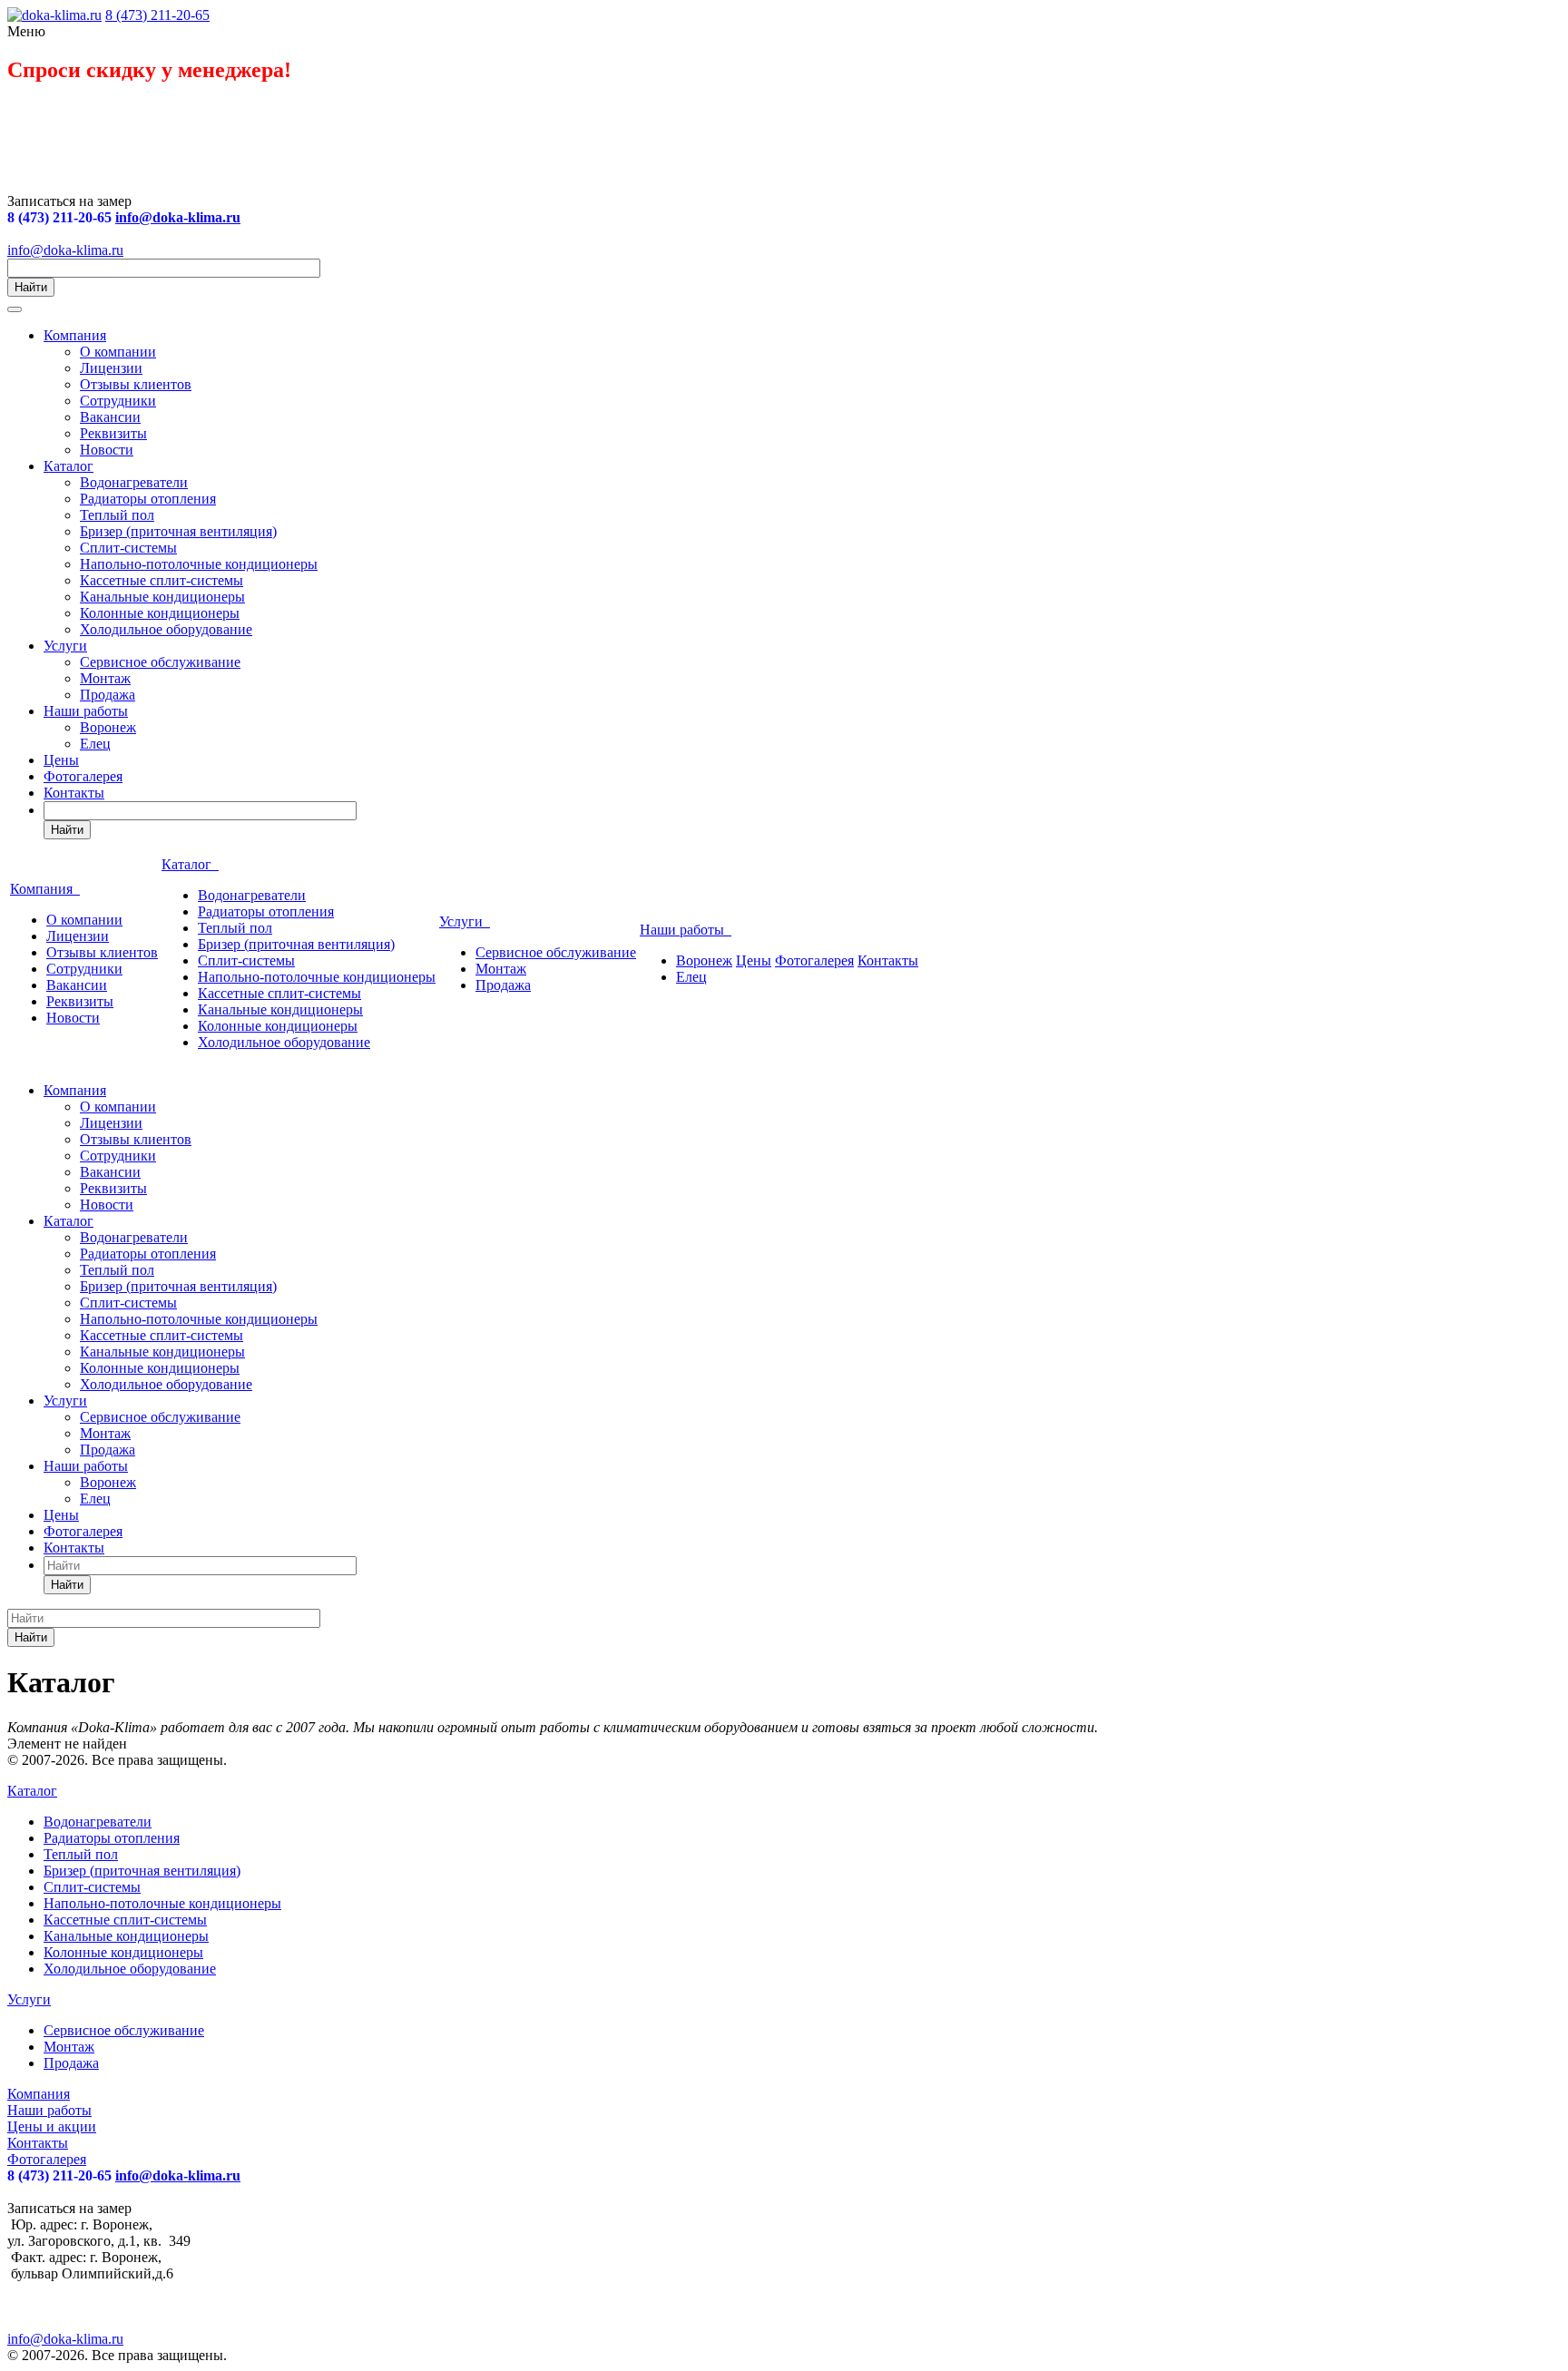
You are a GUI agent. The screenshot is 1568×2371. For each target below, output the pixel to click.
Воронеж (108, 727)
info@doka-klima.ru (178, 217)
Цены (61, 760)
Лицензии (111, 368)
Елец (95, 744)
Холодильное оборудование (166, 629)
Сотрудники (118, 401)
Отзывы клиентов (136, 384)
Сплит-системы (128, 548)
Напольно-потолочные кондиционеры (199, 564)
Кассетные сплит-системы (162, 580)
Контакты (74, 793)
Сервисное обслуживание (160, 662)
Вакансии (110, 417)
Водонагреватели (134, 482)
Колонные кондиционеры (160, 613)
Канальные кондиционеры (162, 597)
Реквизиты (113, 433)
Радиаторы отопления (148, 499)
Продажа (108, 695)
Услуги (65, 646)
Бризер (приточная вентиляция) (178, 531)
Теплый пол (117, 515)
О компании (118, 352)
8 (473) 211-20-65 (157, 15)
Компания (75, 335)
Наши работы (86, 711)
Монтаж (105, 678)
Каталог (69, 466)
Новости (107, 450)
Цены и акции (52, 2126)
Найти (31, 287)
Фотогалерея (83, 776)
